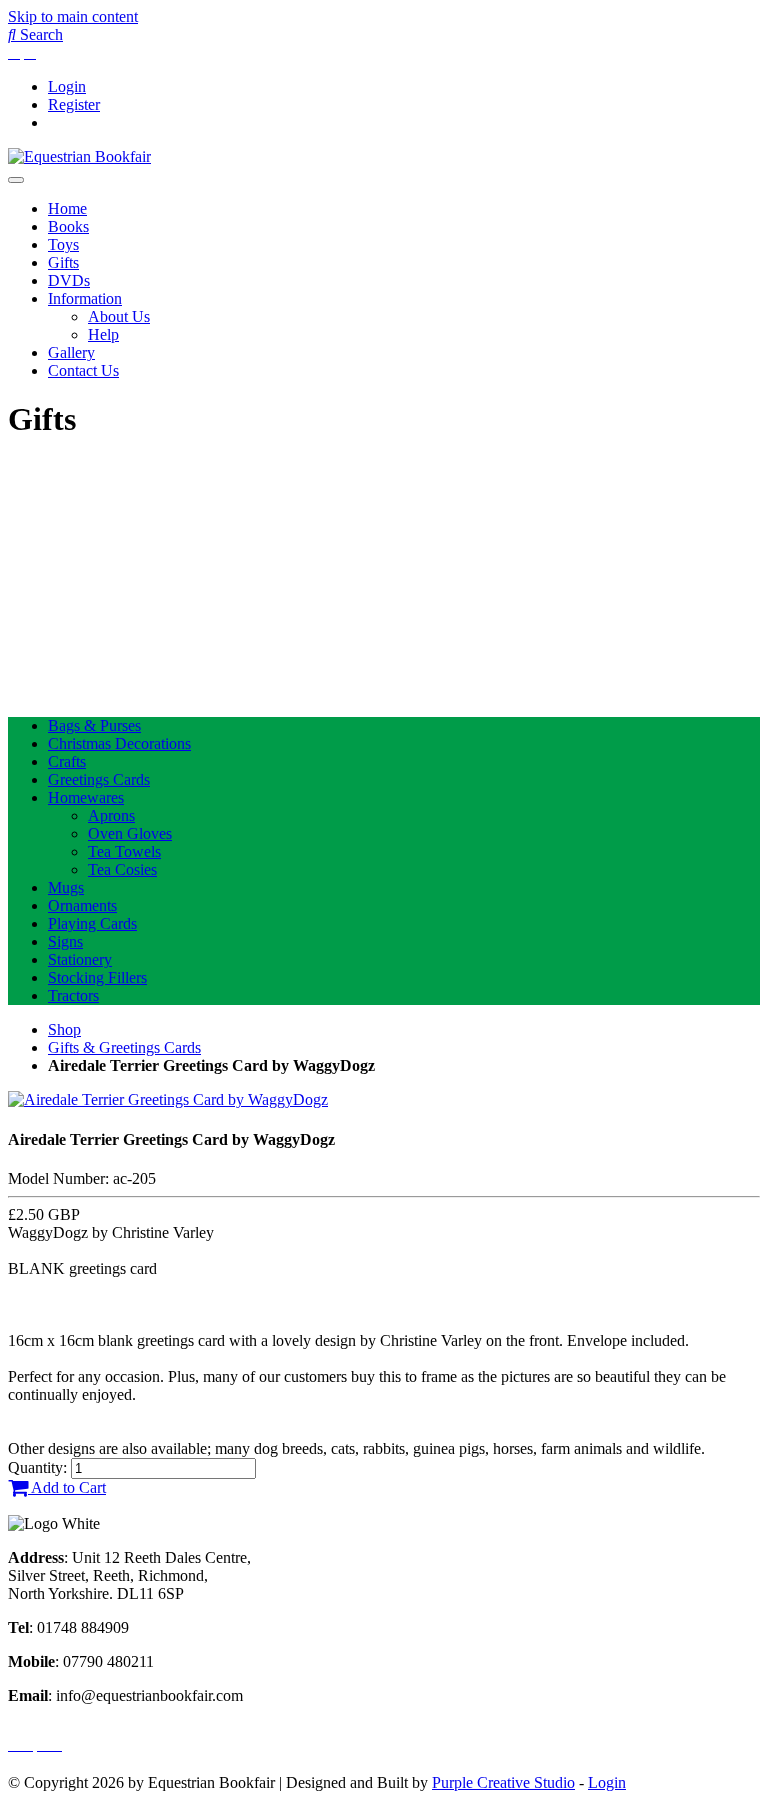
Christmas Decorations (119, 743)
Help (103, 334)
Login (67, 86)
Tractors (73, 995)
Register (74, 104)
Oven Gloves (130, 833)
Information (85, 298)
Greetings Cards (99, 779)
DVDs (69, 280)
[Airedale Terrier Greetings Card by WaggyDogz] (168, 1099)
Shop (64, 1029)
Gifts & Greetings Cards (124, 1047)
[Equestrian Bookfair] (79, 156)
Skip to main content (73, 16)
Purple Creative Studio (503, 1782)
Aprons (111, 815)
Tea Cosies (122, 869)
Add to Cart (67, 1487)
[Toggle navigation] (16, 180)
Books (68, 226)
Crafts (67, 761)
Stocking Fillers (97, 977)
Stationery (80, 959)
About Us (119, 316)
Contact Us (83, 370)
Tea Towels (124, 851)
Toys (63, 244)
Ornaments (82, 905)
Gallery (71, 352)
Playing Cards (92, 923)
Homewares (86, 797)
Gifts (63, 262)
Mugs (66, 887)
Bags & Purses (94, 725)
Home (67, 208)
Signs (65, 941)
